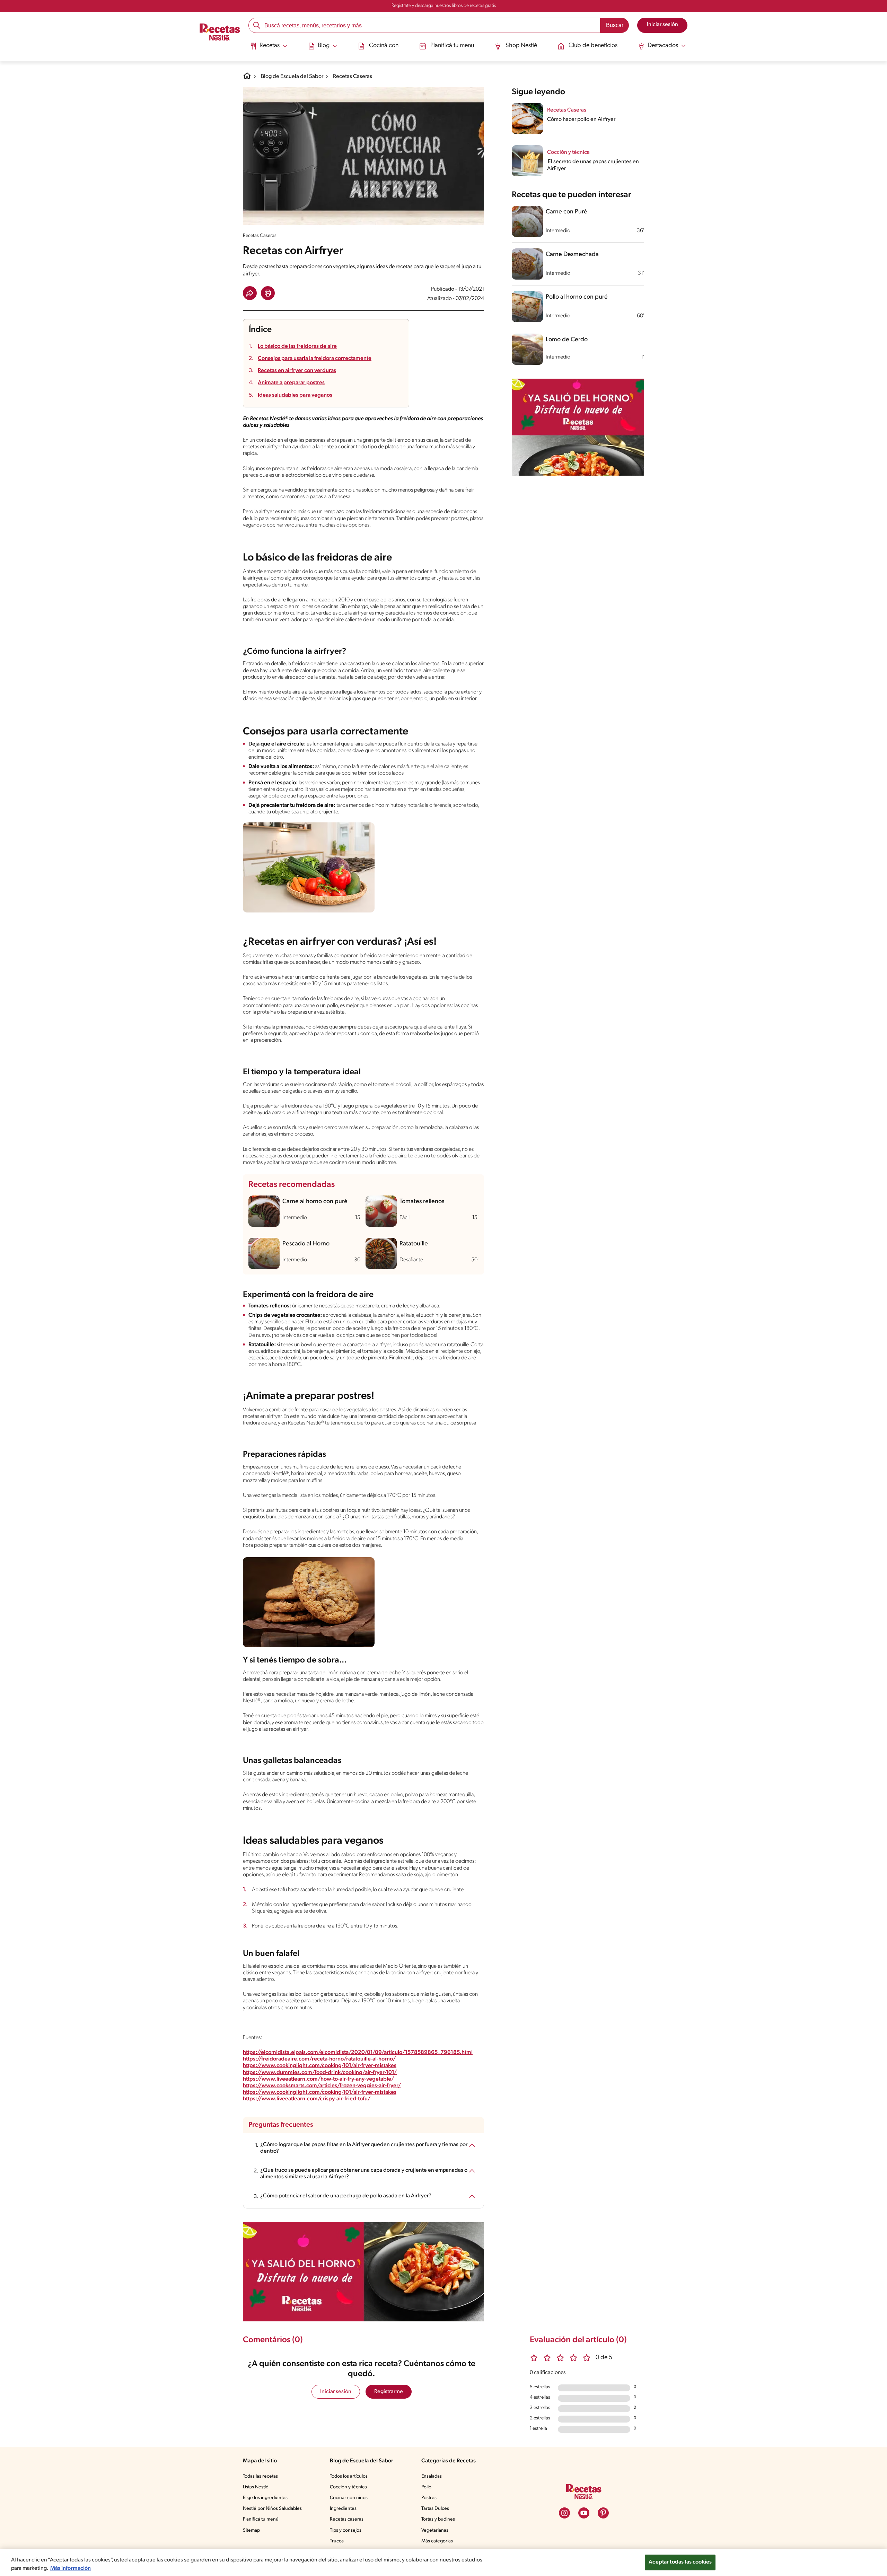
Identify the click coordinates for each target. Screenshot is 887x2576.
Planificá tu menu (452, 46)
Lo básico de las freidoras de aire (297, 346)
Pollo (426, 2487)
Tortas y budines (438, 2519)
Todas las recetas (260, 2476)
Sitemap (251, 2530)
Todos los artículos (349, 2476)
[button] (250, 293)
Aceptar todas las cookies (680, 2562)
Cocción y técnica (348, 2487)
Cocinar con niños (349, 2498)
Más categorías (437, 2541)
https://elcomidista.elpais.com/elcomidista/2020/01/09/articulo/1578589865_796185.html (358, 2053)
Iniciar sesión (336, 2392)
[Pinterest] (603, 2513)
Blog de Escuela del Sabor (292, 77)
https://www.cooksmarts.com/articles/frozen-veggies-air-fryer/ (322, 2086)
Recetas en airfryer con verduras (297, 371)
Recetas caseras (347, 2519)
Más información (71, 2568)
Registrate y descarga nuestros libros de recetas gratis (444, 6)
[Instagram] (564, 2513)
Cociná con (384, 46)
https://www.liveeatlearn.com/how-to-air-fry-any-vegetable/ (318, 2079)
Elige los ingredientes (265, 2498)
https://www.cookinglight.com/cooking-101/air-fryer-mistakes (320, 2066)
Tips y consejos (346, 2530)
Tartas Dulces (435, 2509)
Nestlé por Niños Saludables (272, 2509)
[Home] (247, 78)
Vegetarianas (435, 2530)
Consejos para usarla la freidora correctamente (315, 359)
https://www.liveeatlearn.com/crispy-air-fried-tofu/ (307, 2099)
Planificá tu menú (261, 2519)
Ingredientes (343, 2509)
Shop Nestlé (521, 46)
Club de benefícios (593, 46)
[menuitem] (269, 48)
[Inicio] (220, 33)
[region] (443, 2562)
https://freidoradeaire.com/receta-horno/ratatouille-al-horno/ (319, 2059)
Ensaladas (432, 2476)
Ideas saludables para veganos (295, 395)
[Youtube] (584, 2513)
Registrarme (389, 2392)
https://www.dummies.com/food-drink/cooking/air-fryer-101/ (320, 2073)
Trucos (337, 2541)
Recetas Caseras (353, 77)
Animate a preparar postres (291, 383)
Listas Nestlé (256, 2487)
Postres (429, 2498)
